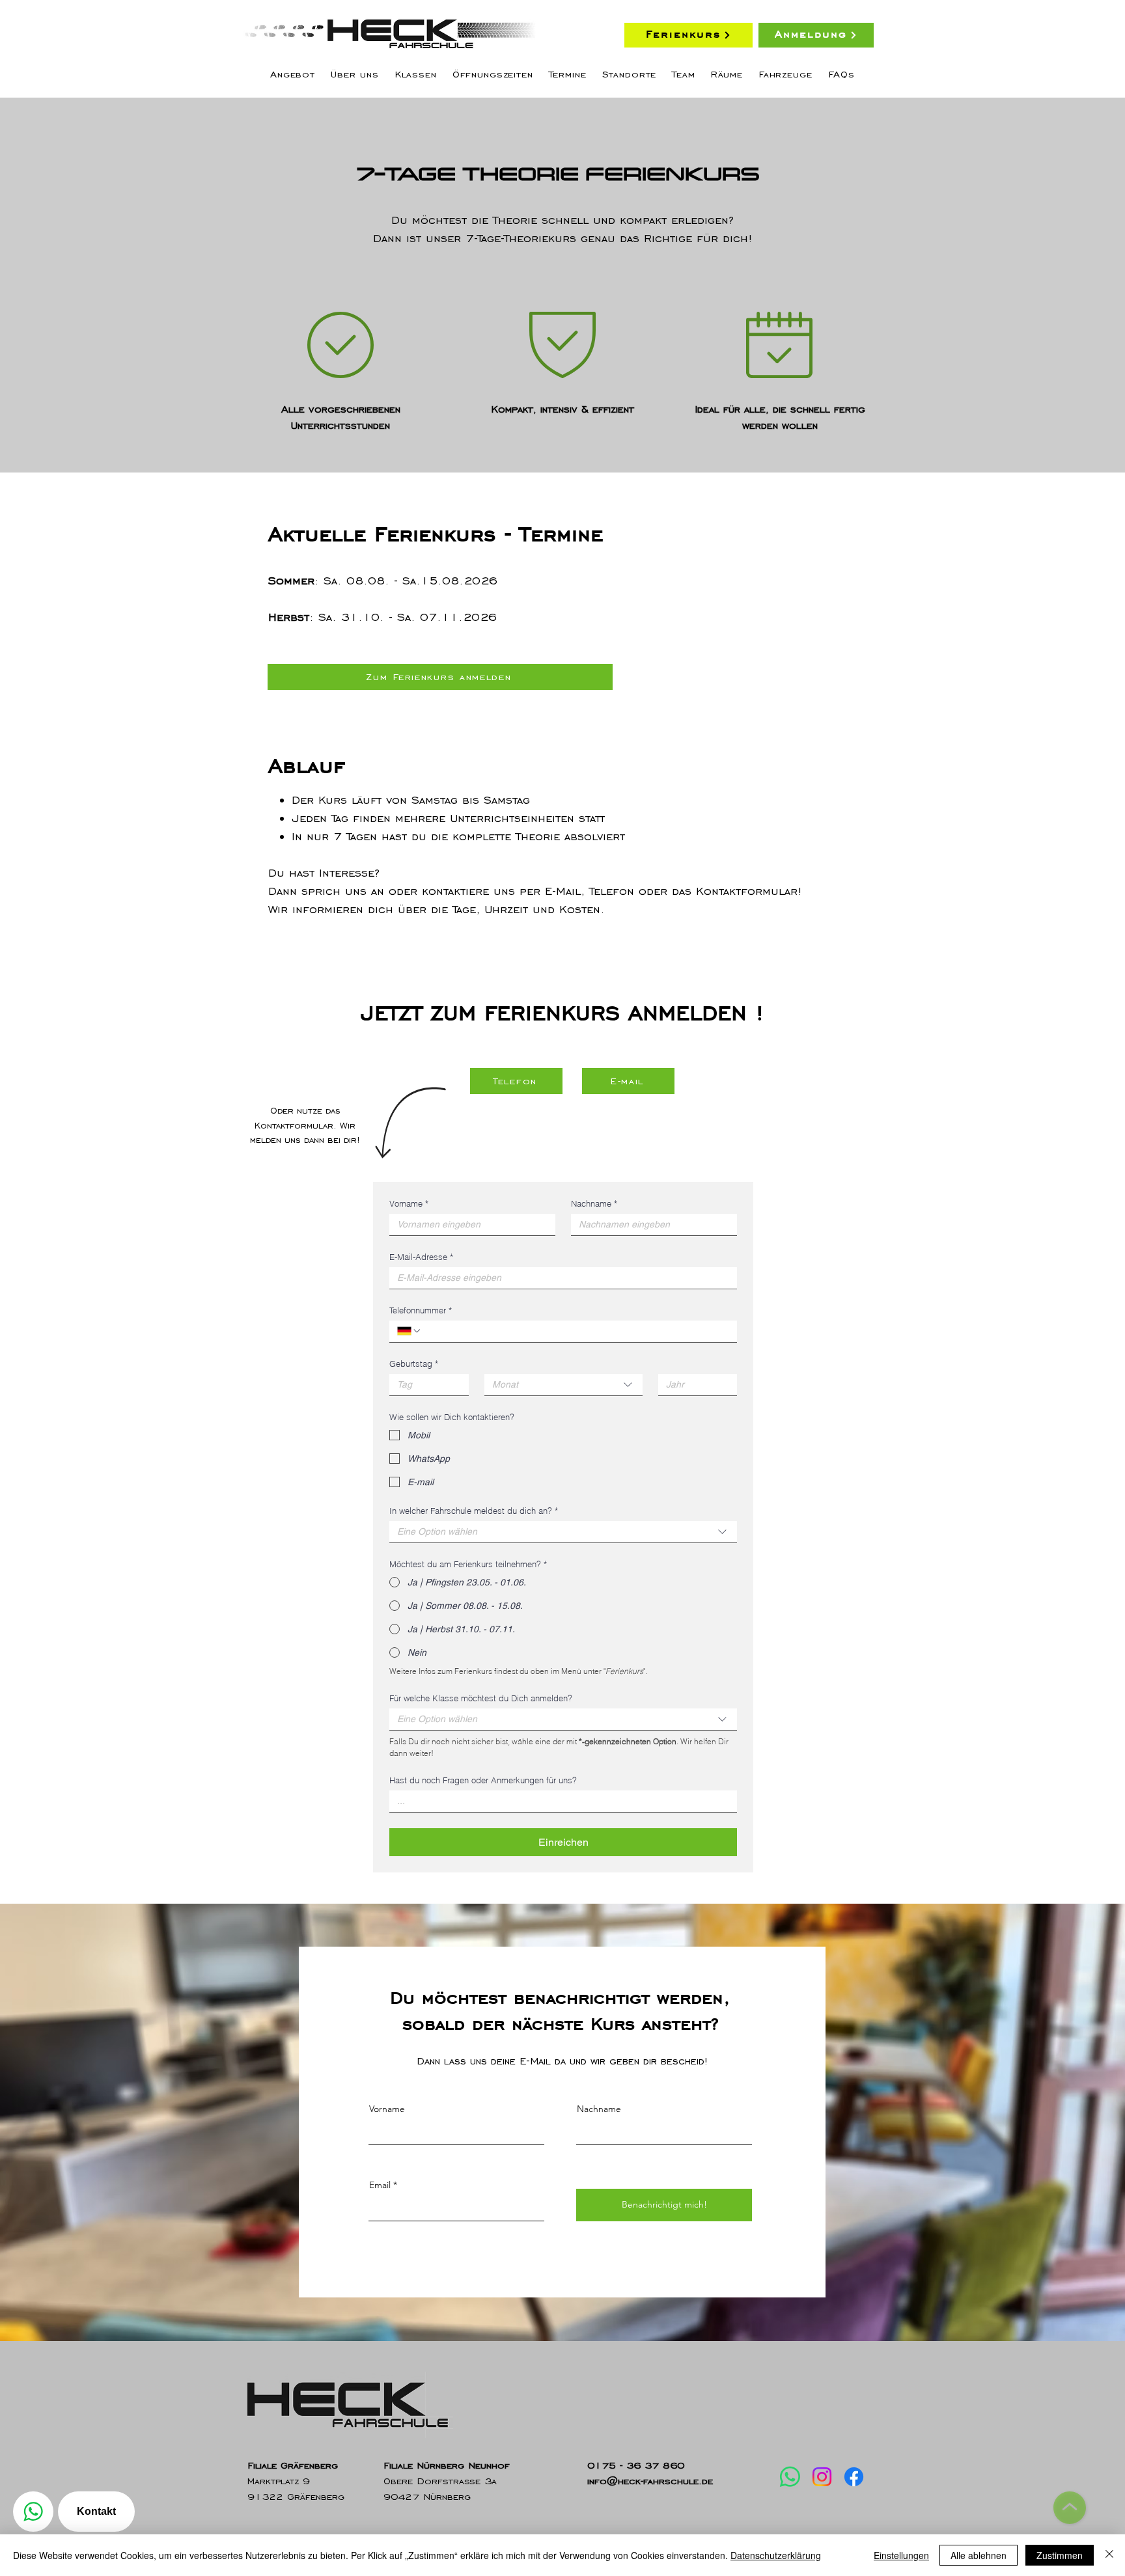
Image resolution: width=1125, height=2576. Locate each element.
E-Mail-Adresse (421, 1257)
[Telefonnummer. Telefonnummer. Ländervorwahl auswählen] (410, 1331)
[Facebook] (854, 2477)
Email (380, 2185)
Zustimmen (1060, 2555)
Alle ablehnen (979, 2555)
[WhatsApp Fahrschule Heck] (33, 2512)
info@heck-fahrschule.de (650, 2481)
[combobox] (563, 1385)
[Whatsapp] (790, 2477)
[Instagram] (822, 2477)
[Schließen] (1109, 2555)
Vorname (409, 1203)
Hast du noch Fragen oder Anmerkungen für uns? (483, 1780)
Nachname (594, 1203)
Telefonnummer (421, 1310)
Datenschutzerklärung (776, 2555)
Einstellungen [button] (901, 2555)
